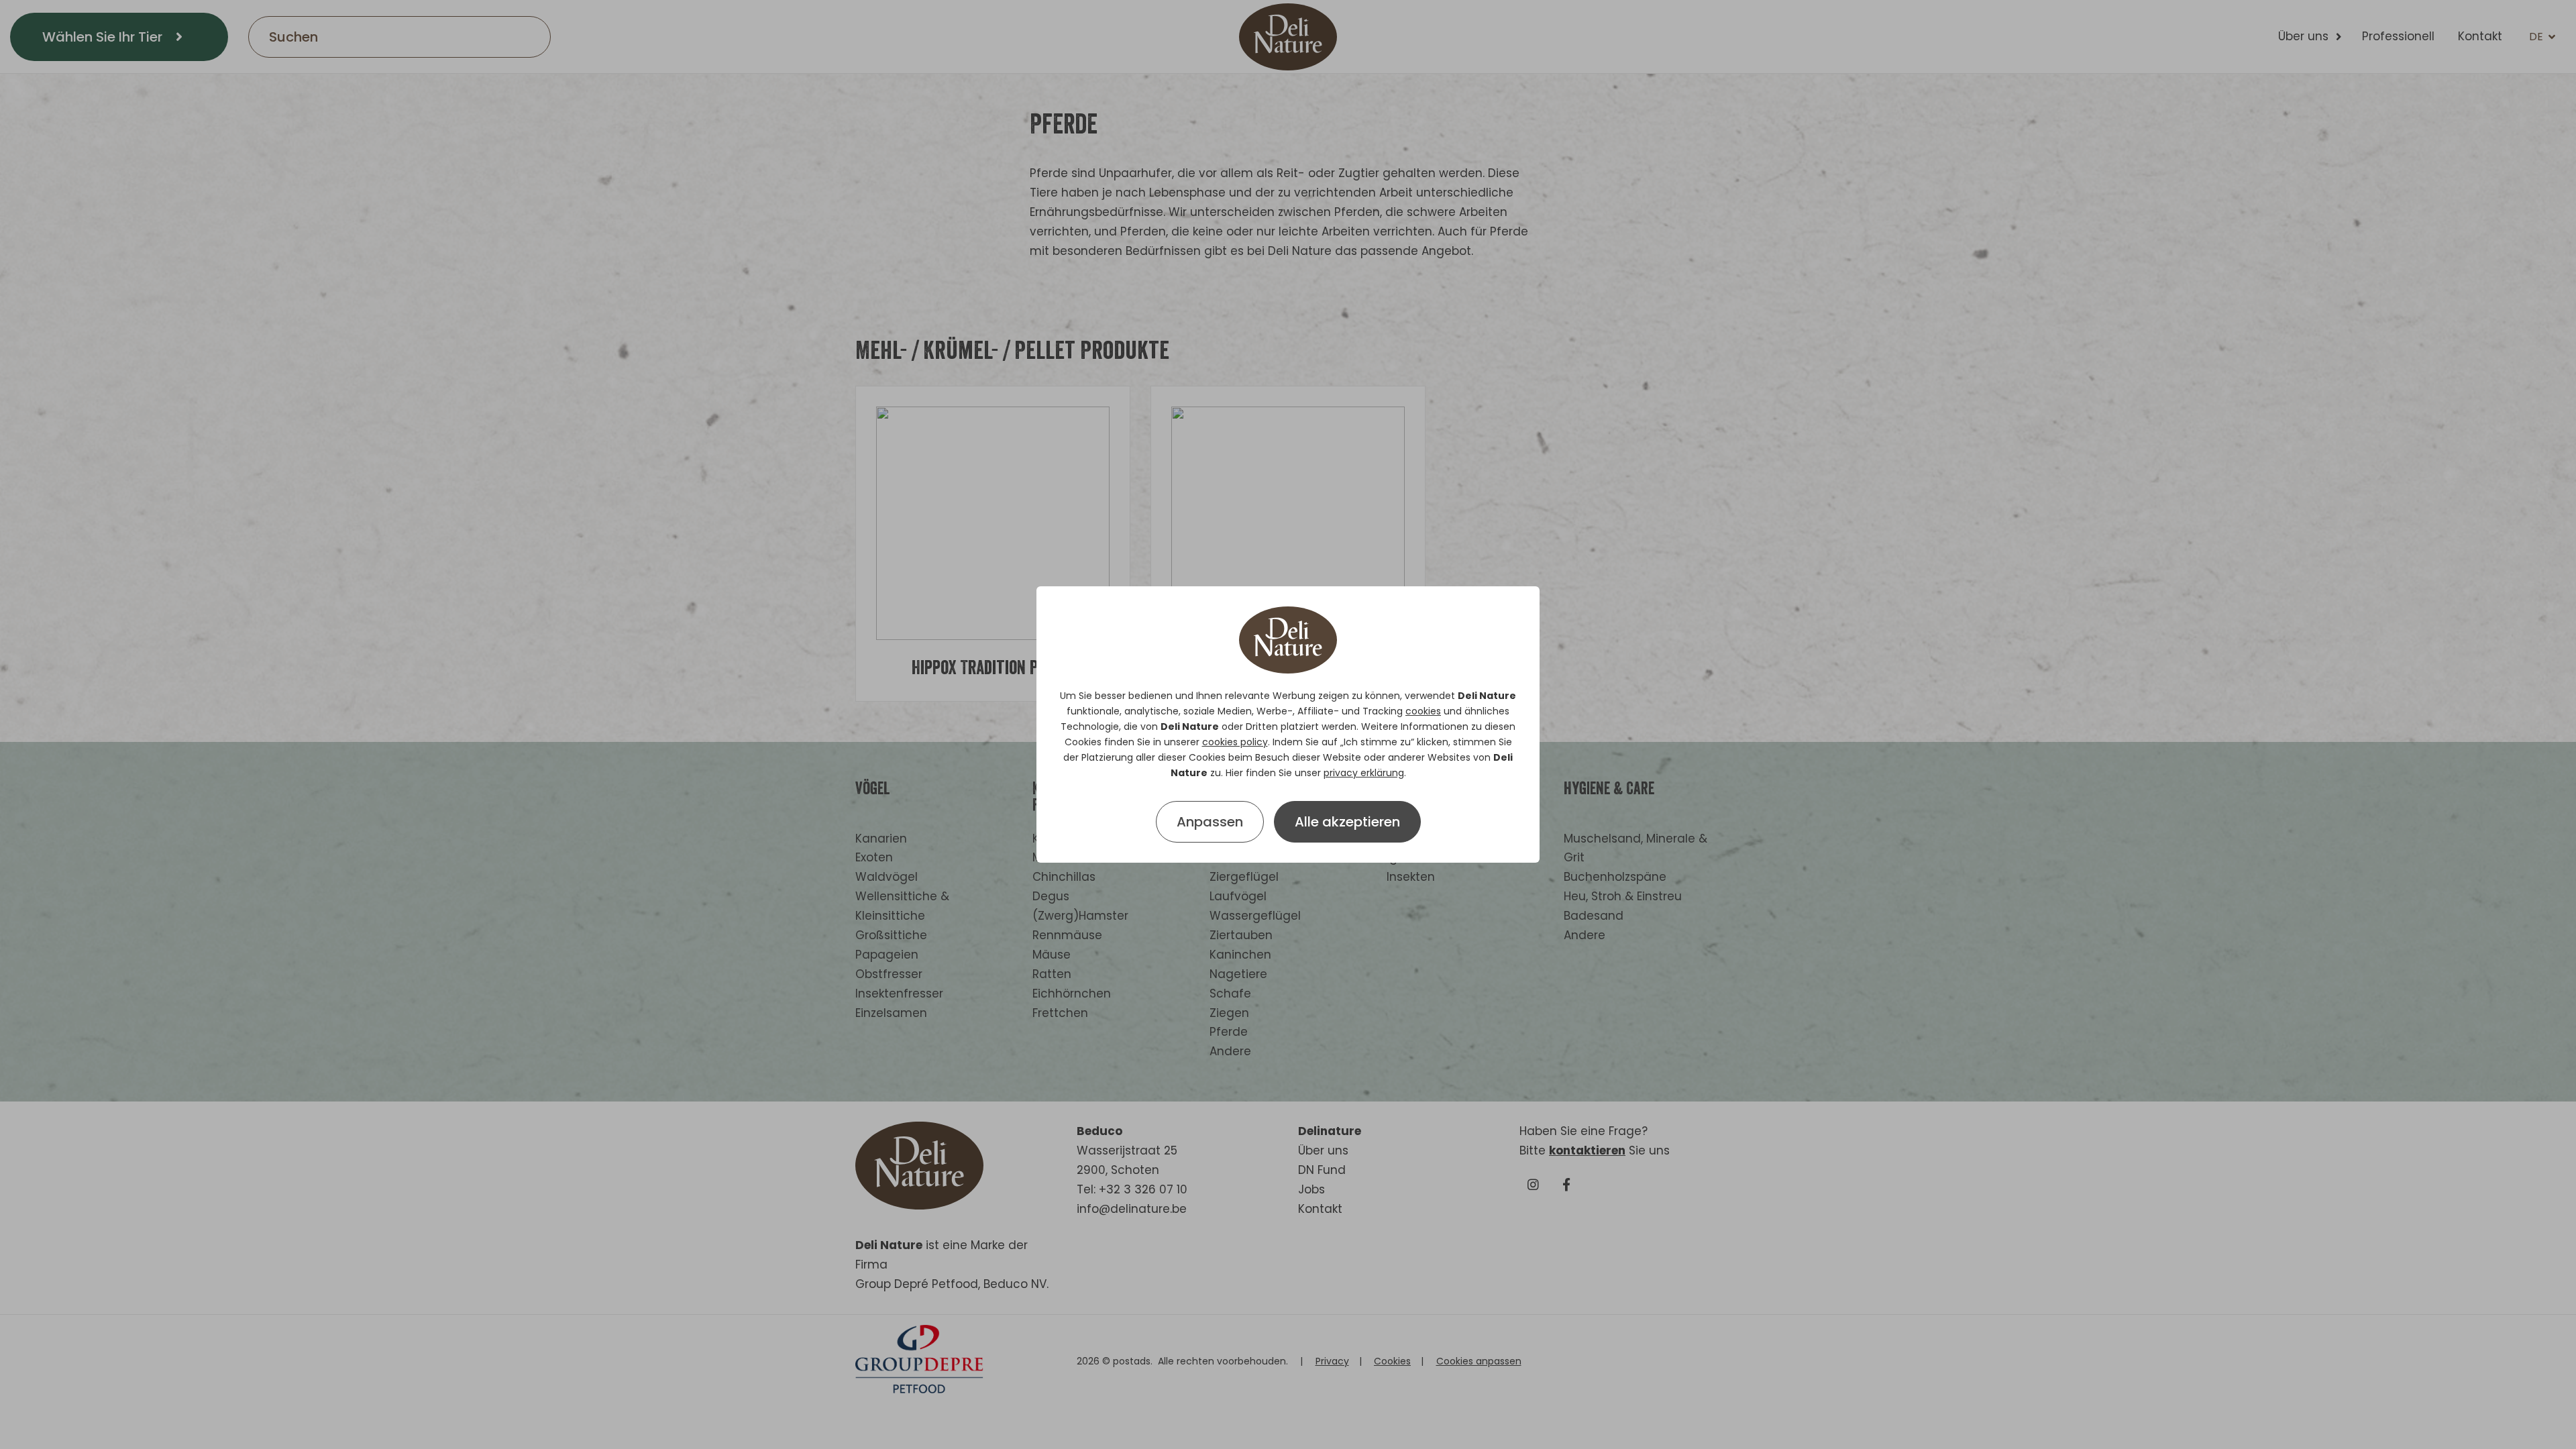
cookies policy (1235, 742)
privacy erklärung (1364, 773)
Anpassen (1210, 822)
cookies (1423, 711)
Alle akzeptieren (1347, 822)
